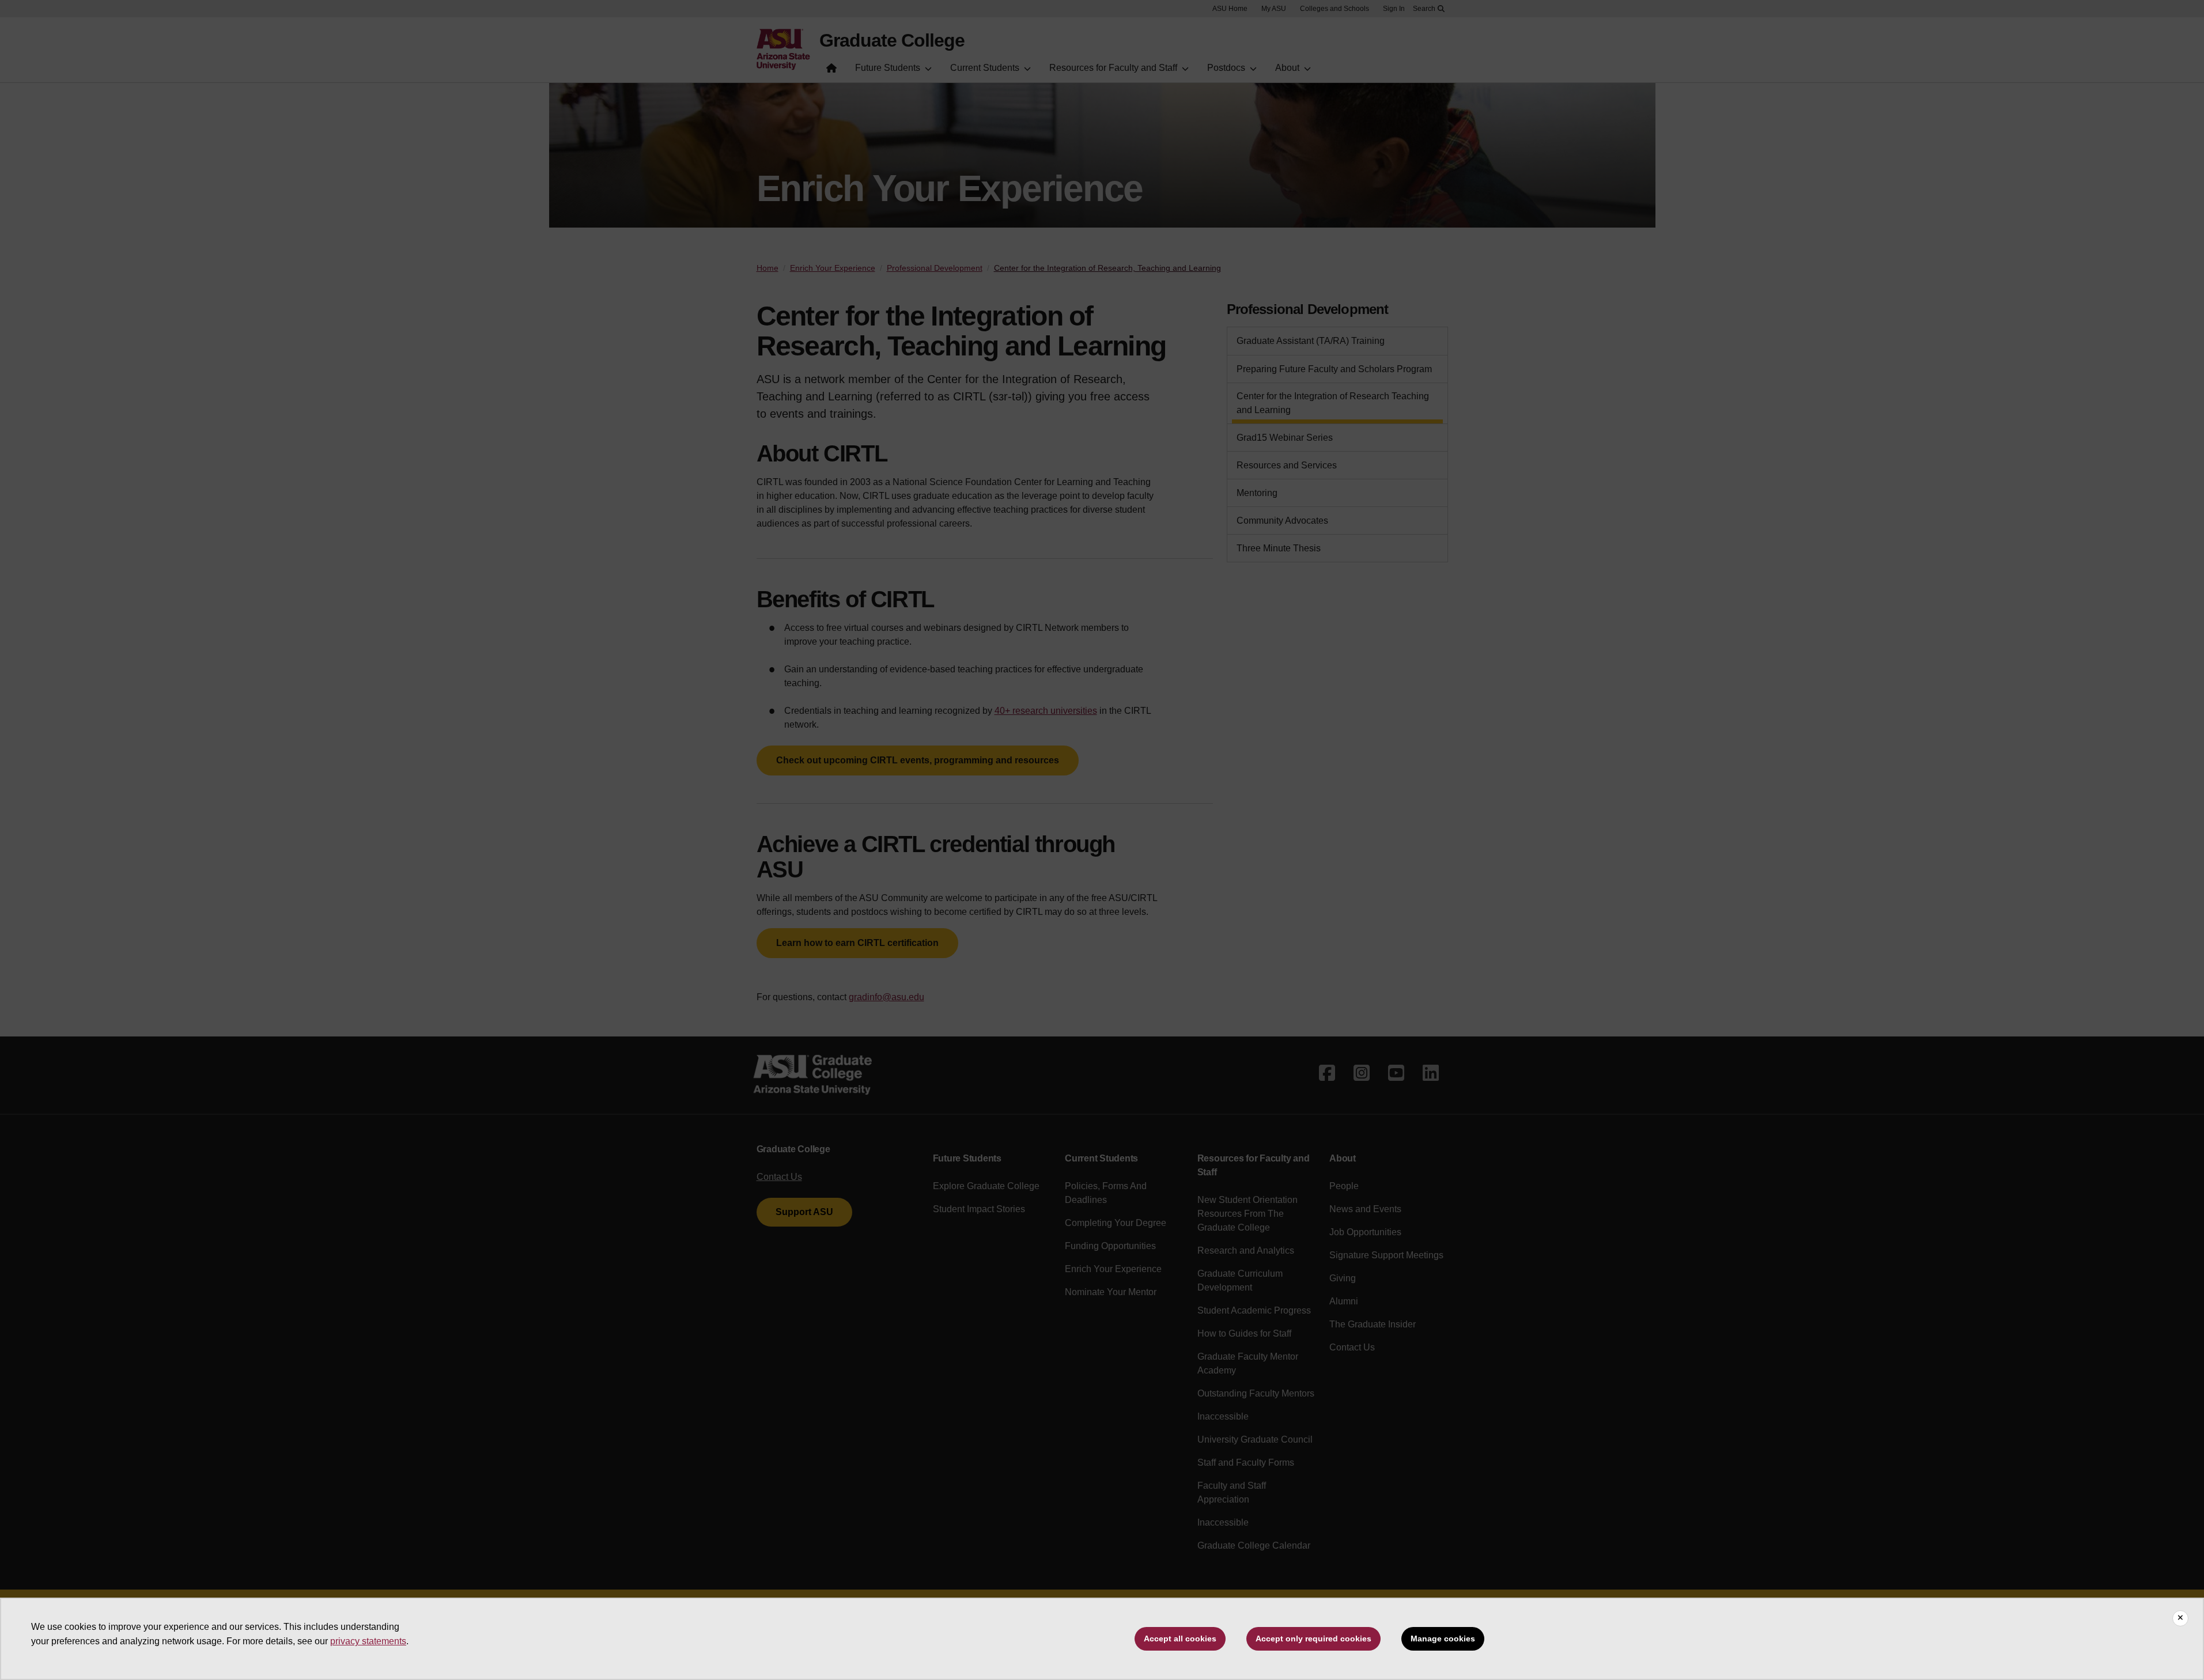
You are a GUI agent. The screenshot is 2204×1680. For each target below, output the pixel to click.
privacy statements (368, 1641)
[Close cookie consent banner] (2180, 1618)
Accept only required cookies (1313, 1639)
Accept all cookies (1180, 1639)
